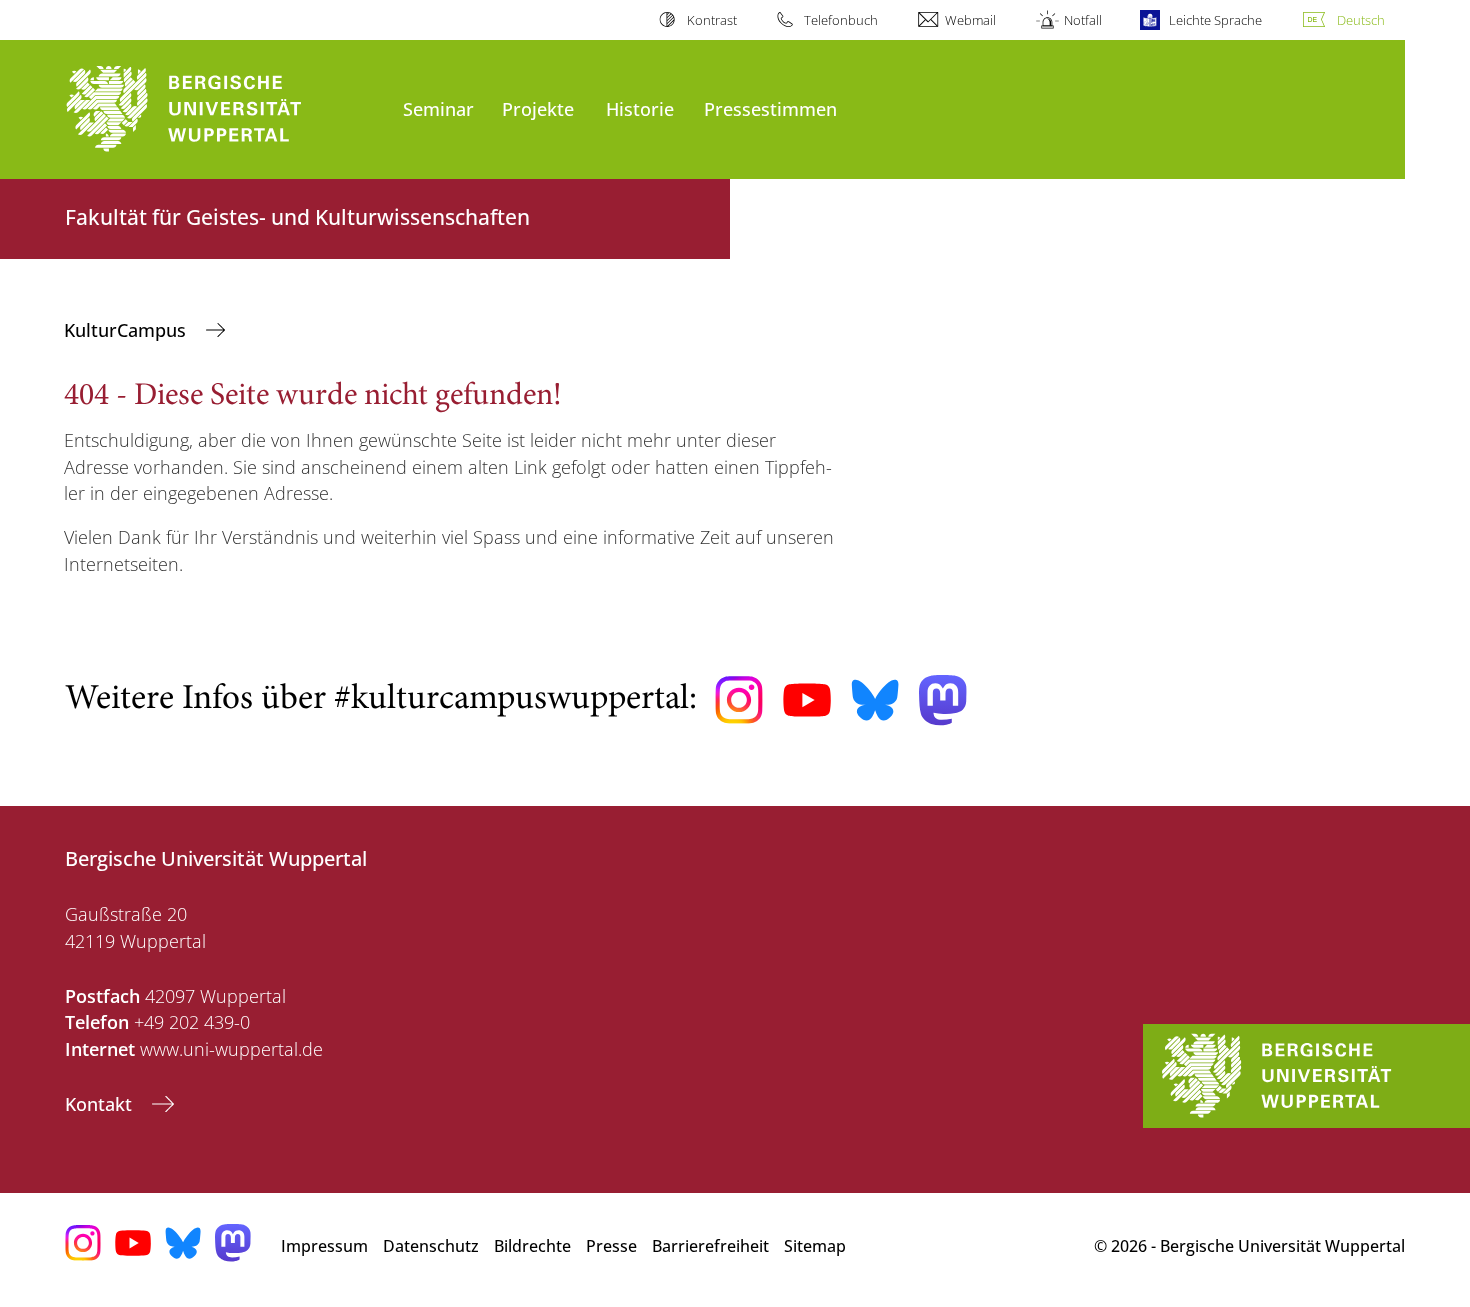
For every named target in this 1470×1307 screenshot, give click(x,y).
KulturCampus (127, 330)
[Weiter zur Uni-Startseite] (224, 109)
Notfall (1082, 20)
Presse (611, 1246)
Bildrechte (532, 1246)
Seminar (438, 108)
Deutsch (1361, 20)
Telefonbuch (841, 20)
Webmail (970, 20)
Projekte (538, 108)
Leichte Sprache (1215, 20)
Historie (640, 108)
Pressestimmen (770, 108)
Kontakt (101, 1104)
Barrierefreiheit (710, 1246)
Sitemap (815, 1246)
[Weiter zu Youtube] (807, 700)
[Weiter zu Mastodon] (943, 700)
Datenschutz (431, 1246)
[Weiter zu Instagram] (739, 700)
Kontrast (711, 20)
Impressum (324, 1246)
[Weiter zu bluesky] (875, 700)
